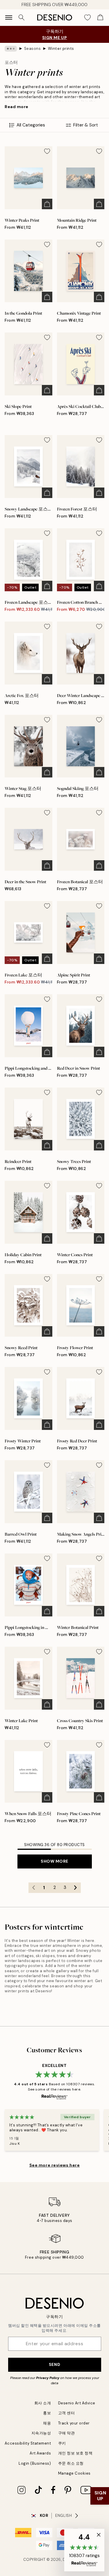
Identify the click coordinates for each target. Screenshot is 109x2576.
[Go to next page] (76, 1888)
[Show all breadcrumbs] (11, 49)
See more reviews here (55, 2165)
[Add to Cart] (47, 204)
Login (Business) (35, 2463)
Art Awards (40, 2453)
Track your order (74, 2423)
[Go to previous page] (34, 1888)
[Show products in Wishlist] (87, 17)
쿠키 (62, 2443)
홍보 (47, 2413)
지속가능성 (41, 2433)
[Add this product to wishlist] (47, 151)
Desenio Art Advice (77, 2403)
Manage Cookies (74, 2473)
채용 (47, 2423)
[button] (84, 2550)
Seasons (33, 49)
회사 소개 (43, 2403)
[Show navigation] (9, 17)
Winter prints (61, 49)
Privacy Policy (48, 2378)
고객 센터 (67, 2413)
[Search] (22, 17)
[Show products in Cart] (100, 17)
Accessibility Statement (28, 2443)
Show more (54, 1861)
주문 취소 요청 (71, 2463)
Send (54, 2364)
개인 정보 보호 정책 (75, 2453)
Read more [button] (17, 107)
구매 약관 (67, 2433)
